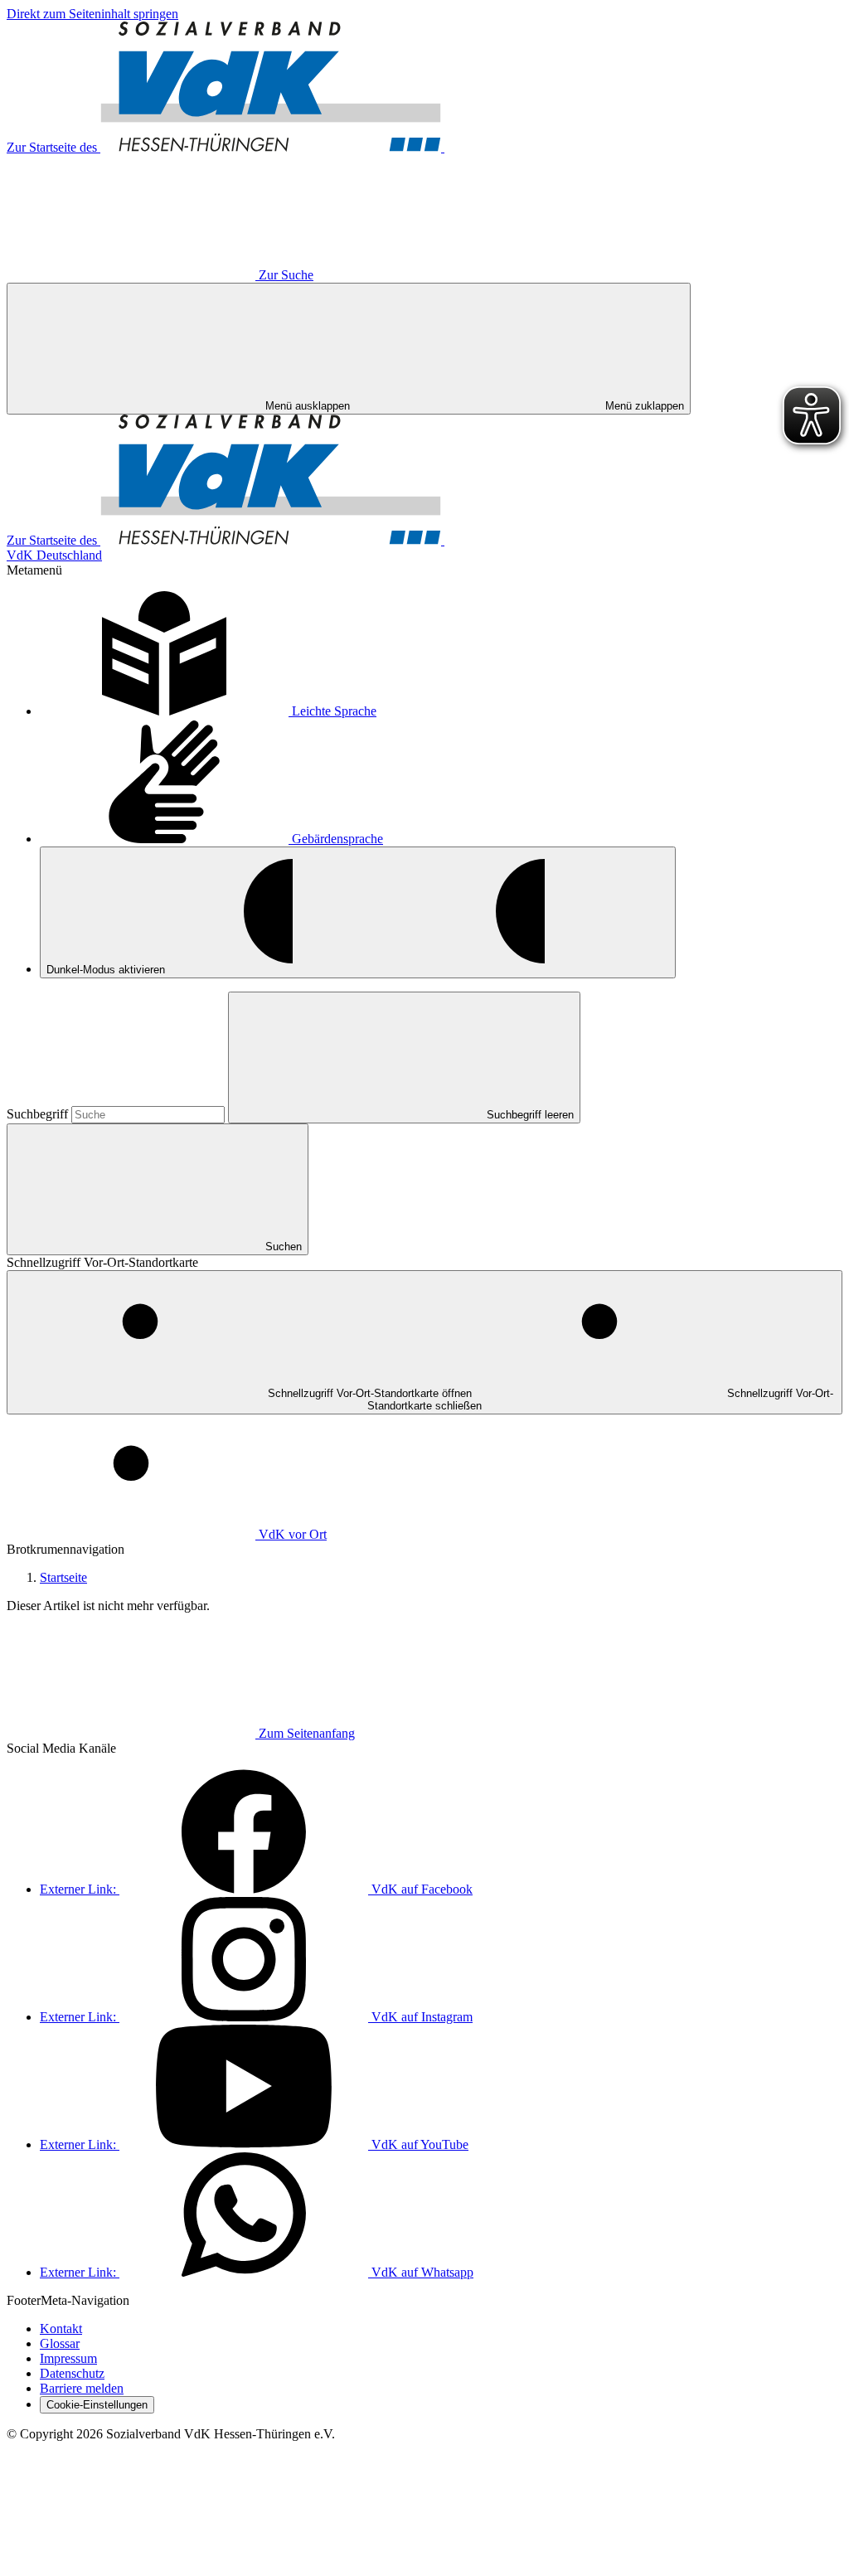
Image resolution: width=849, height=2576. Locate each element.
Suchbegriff (39, 1114)
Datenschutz (72, 2373)
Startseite (63, 1577)
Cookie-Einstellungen (97, 2405)
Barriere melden (82, 2388)
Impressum (68, 2358)
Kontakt (61, 2329)
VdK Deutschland (54, 555)
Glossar (60, 2343)
